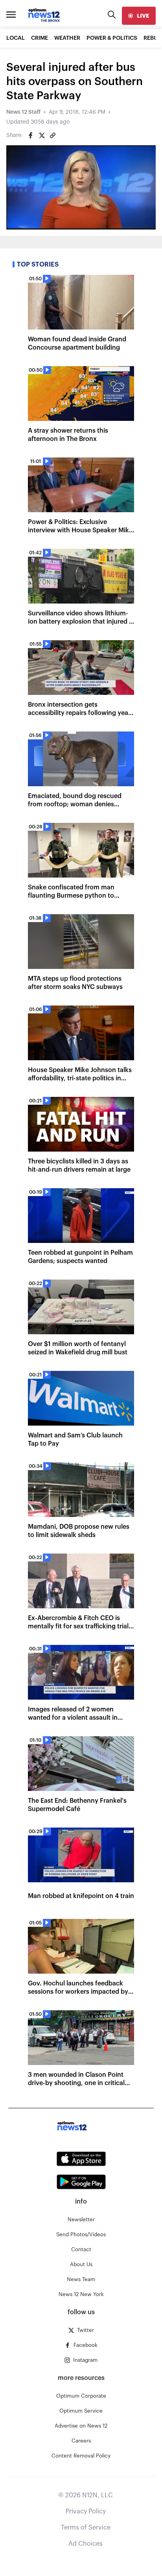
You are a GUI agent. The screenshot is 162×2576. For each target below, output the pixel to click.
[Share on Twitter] (42, 135)
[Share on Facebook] (31, 135)
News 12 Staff (23, 112)
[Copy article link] (53, 135)
